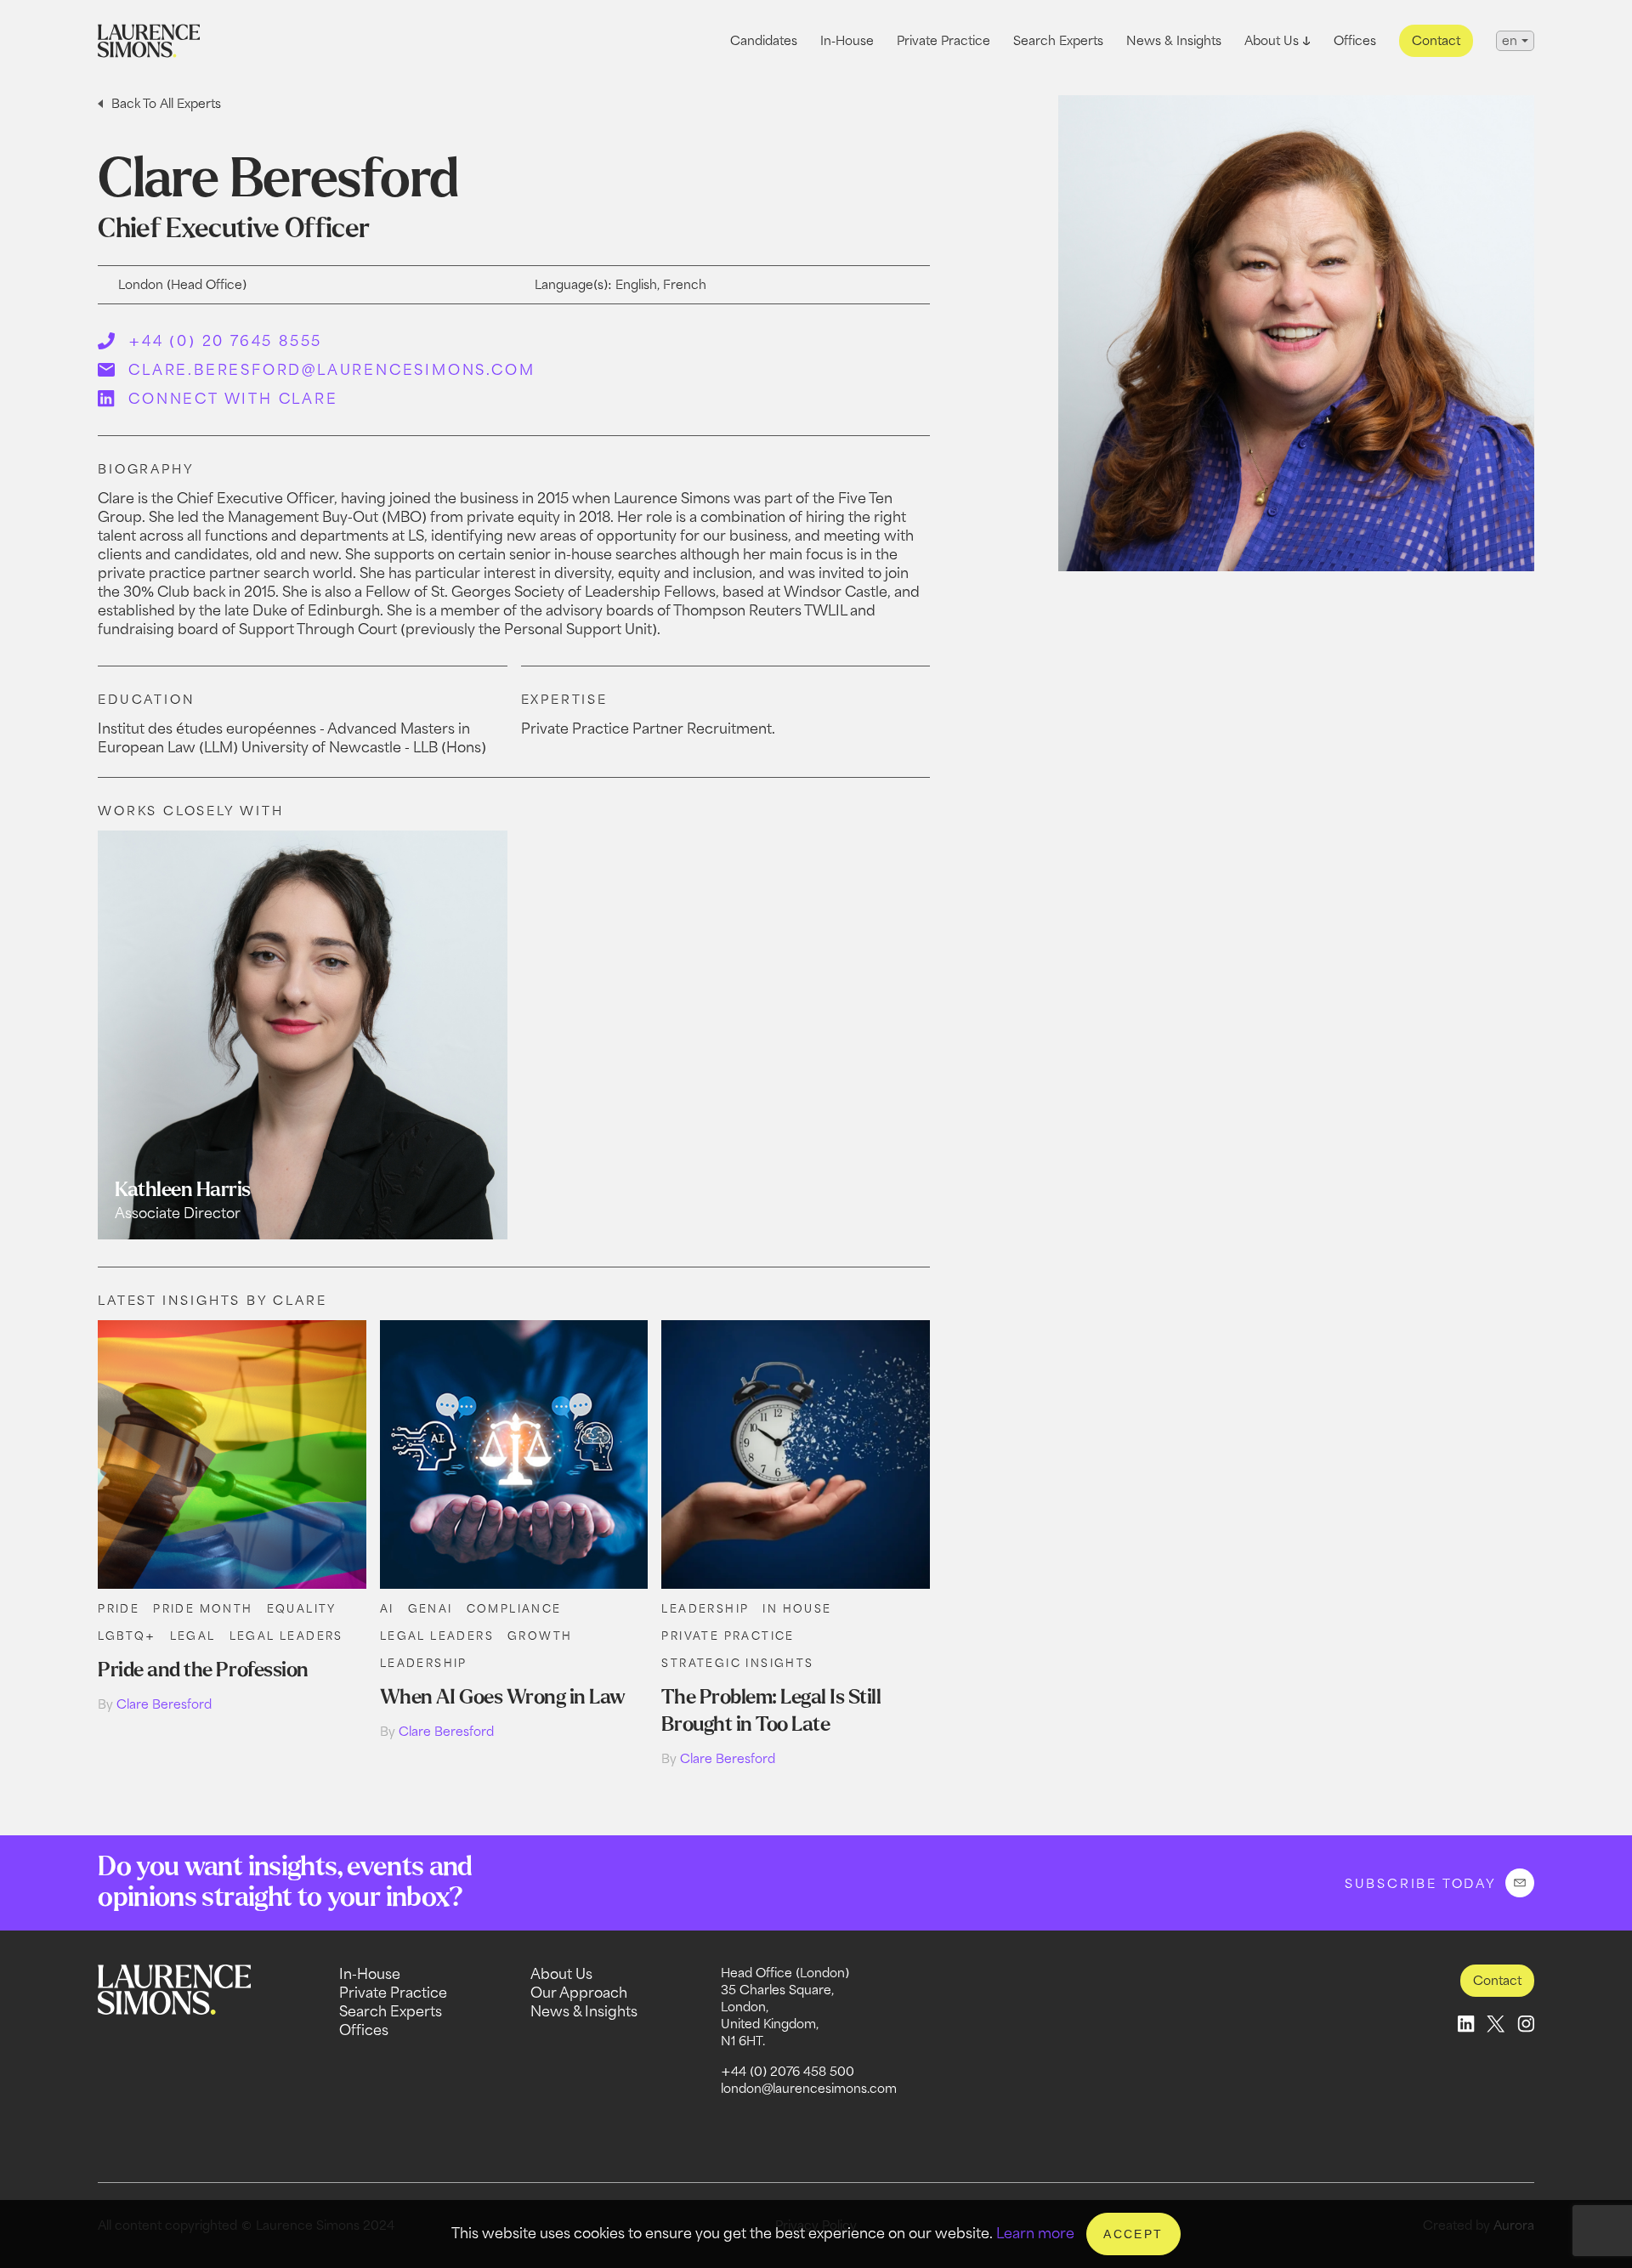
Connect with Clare (233, 399)
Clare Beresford (164, 1704)
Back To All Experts (166, 103)
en (1510, 40)
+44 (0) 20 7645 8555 (225, 341)
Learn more (1035, 2233)
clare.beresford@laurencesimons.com (331, 370)
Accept (1133, 2234)
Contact (1436, 40)
